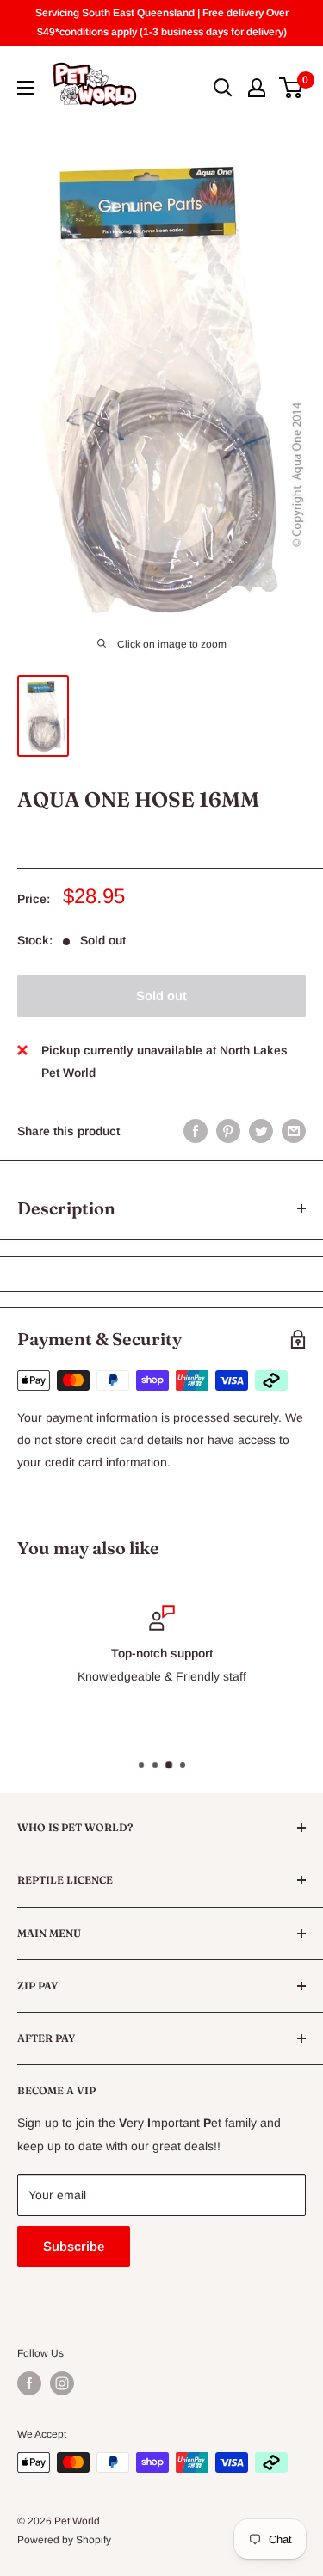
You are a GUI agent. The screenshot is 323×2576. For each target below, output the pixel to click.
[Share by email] (294, 1130)
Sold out (161, 996)
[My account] (257, 88)
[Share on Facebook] (196, 1130)
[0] (292, 88)
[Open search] (223, 88)
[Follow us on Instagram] (62, 2383)
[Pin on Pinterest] (228, 1130)
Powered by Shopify (64, 2540)
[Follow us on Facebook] (29, 2383)
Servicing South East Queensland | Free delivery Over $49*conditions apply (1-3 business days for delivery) (162, 22)
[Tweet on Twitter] (261, 1130)
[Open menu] (26, 88)
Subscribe (74, 2246)
